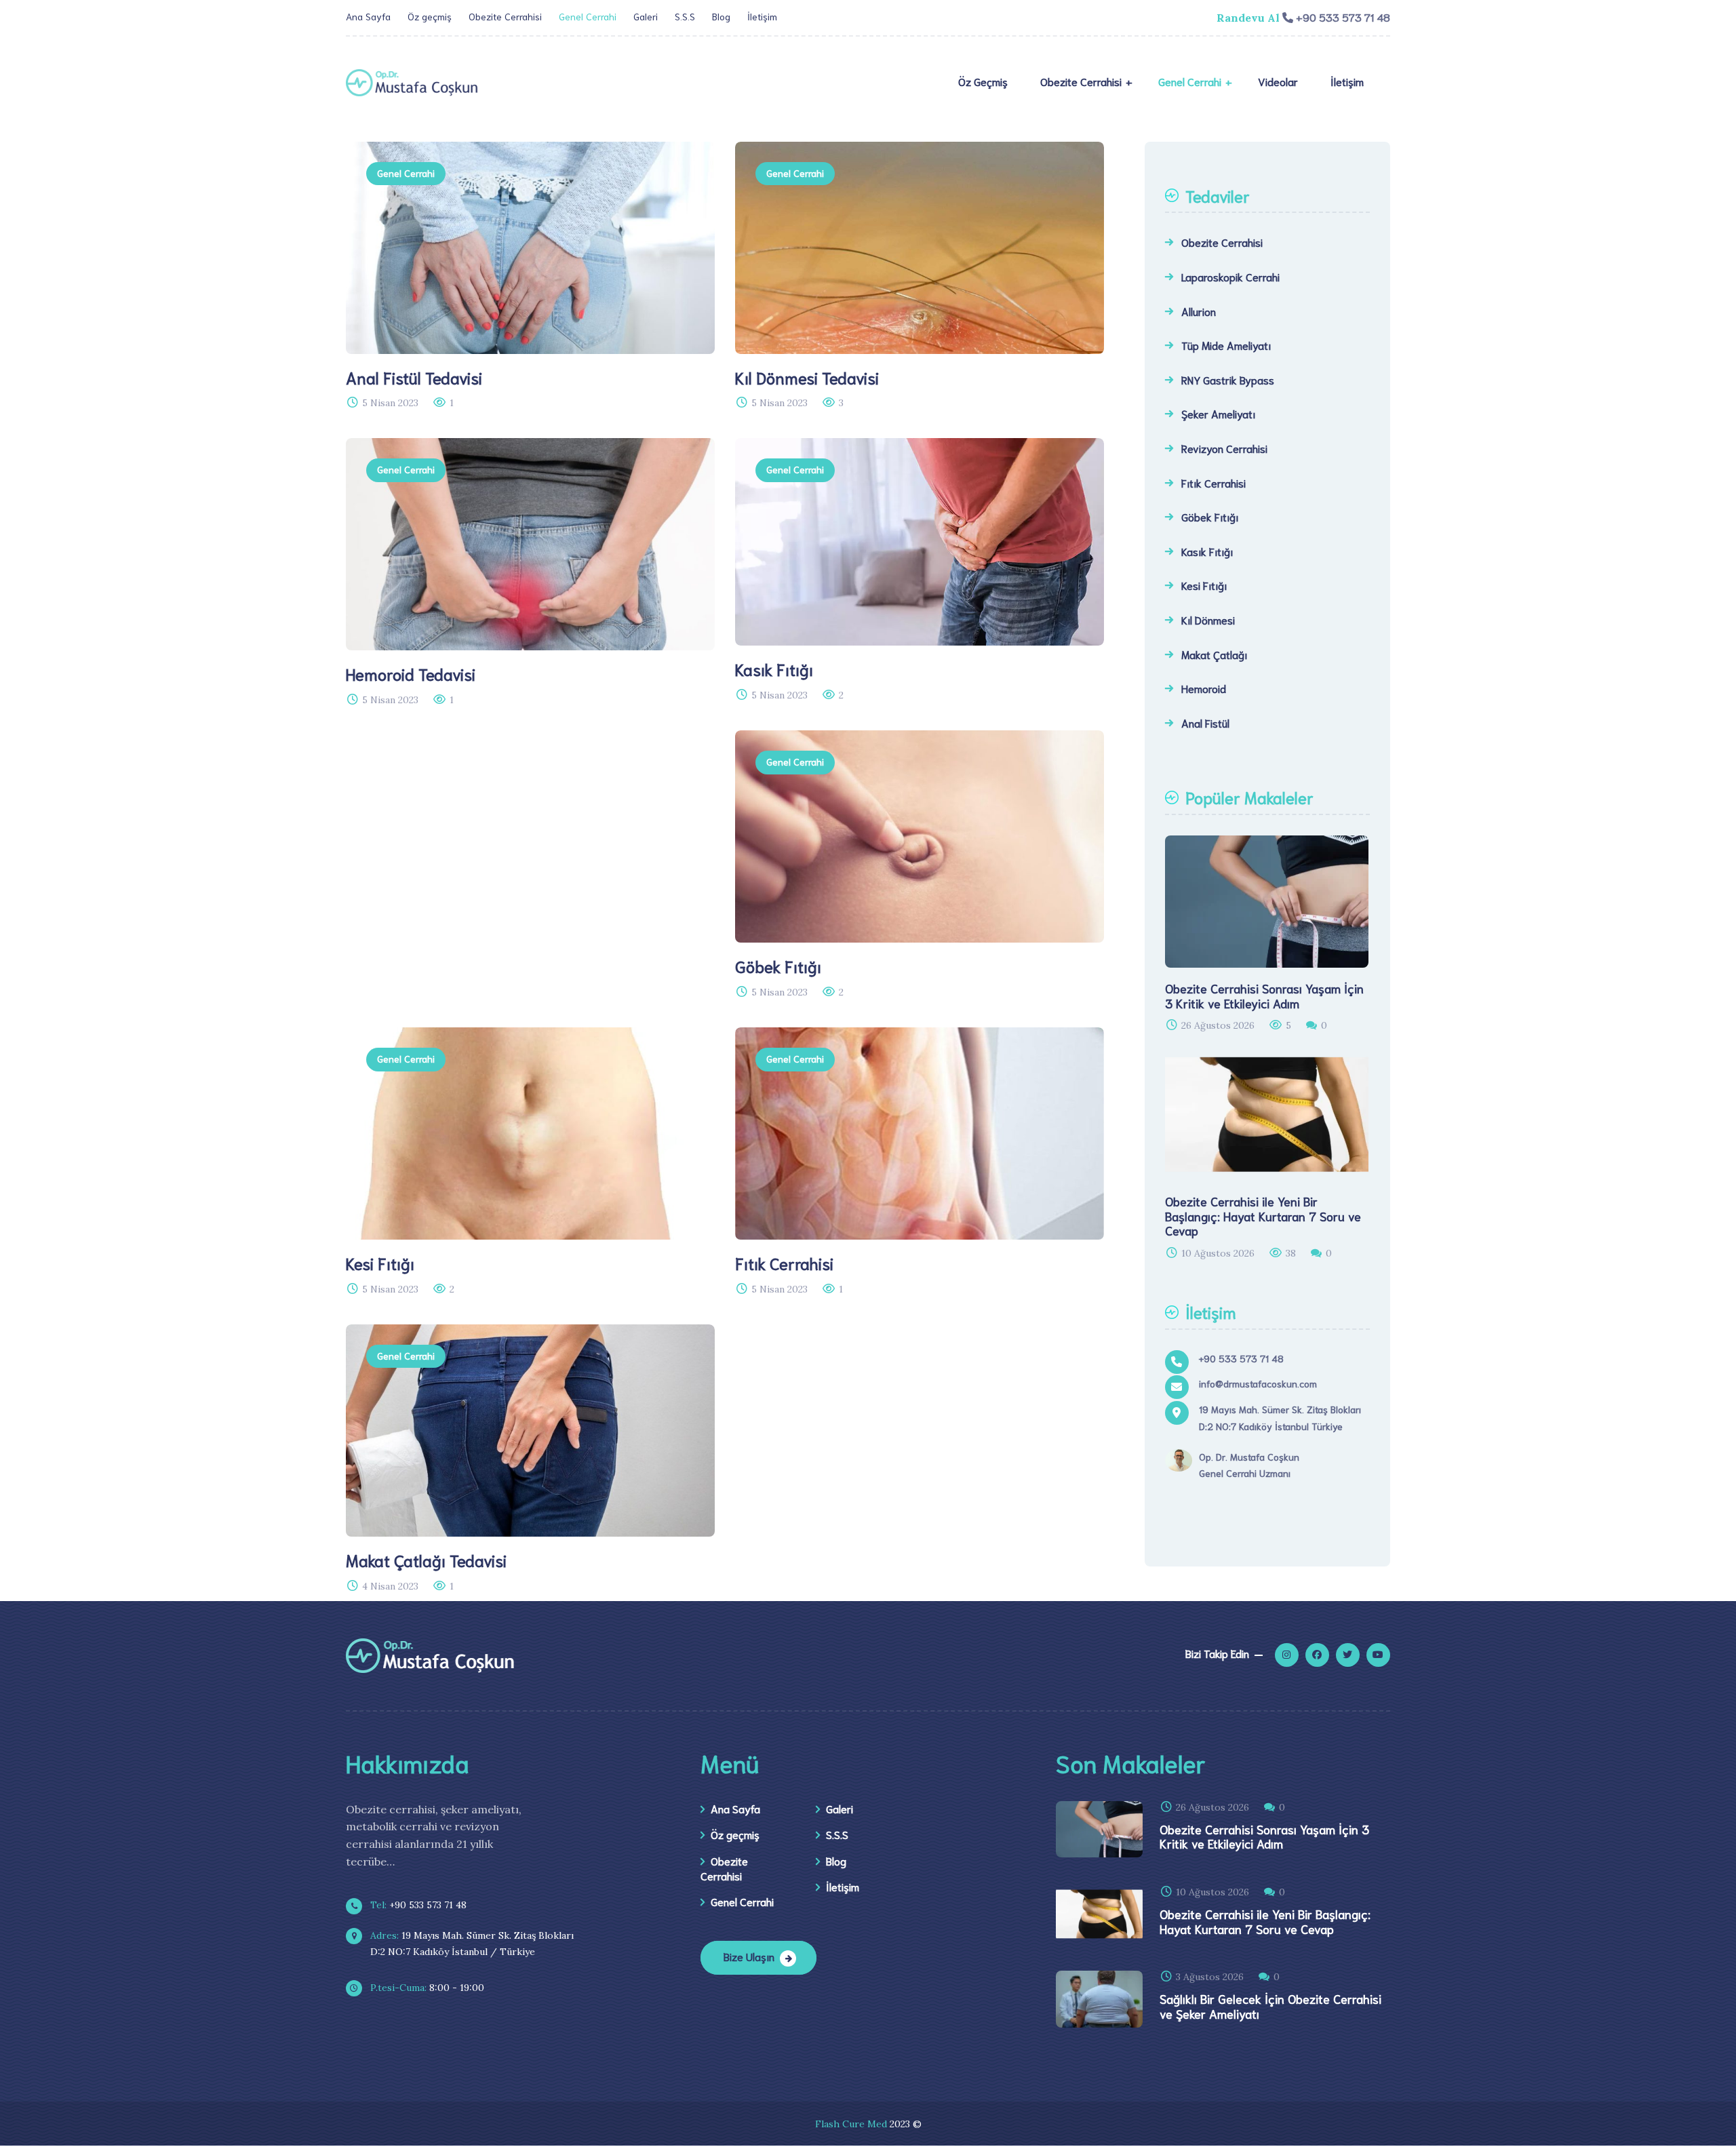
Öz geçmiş (430, 16)
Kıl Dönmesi (1208, 619)
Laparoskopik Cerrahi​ (1230, 276)
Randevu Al (1248, 18)
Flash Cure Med (851, 2124)
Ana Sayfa (368, 16)
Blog (721, 16)
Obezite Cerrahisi (505, 16)
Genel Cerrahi (588, 16)
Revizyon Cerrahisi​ (1224, 448)
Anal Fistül (1205, 723)
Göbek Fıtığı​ (1210, 516)
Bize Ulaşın (749, 1956)
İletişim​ (762, 16)
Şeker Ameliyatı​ (1218, 413)
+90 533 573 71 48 (417, 1905)
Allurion (1199, 311)
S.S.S (685, 16)
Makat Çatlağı (1214, 654)
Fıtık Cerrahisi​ (1214, 482)
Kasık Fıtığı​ (1207, 551)
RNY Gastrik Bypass (1228, 379)
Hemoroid (1204, 688)
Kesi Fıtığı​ (1204, 585)
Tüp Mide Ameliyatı (1226, 345)
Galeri (646, 16)
